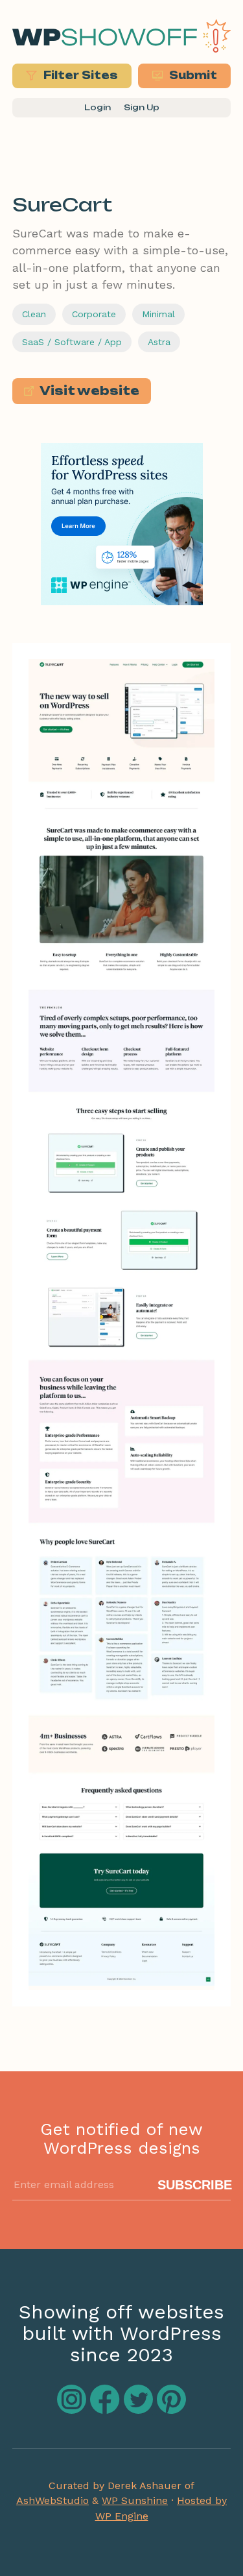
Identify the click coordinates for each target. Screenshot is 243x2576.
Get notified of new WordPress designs (121, 2138)
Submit (192, 75)
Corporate (94, 314)
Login (98, 107)
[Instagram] (74, 2410)
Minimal (158, 314)
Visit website (88, 391)
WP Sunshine (135, 2500)
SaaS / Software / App (72, 342)
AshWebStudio (52, 2500)
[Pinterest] (171, 2410)
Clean (34, 314)
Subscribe (195, 2185)
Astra (159, 342)
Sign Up (142, 107)
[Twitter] (140, 2410)
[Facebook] (107, 2410)
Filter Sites (79, 75)
